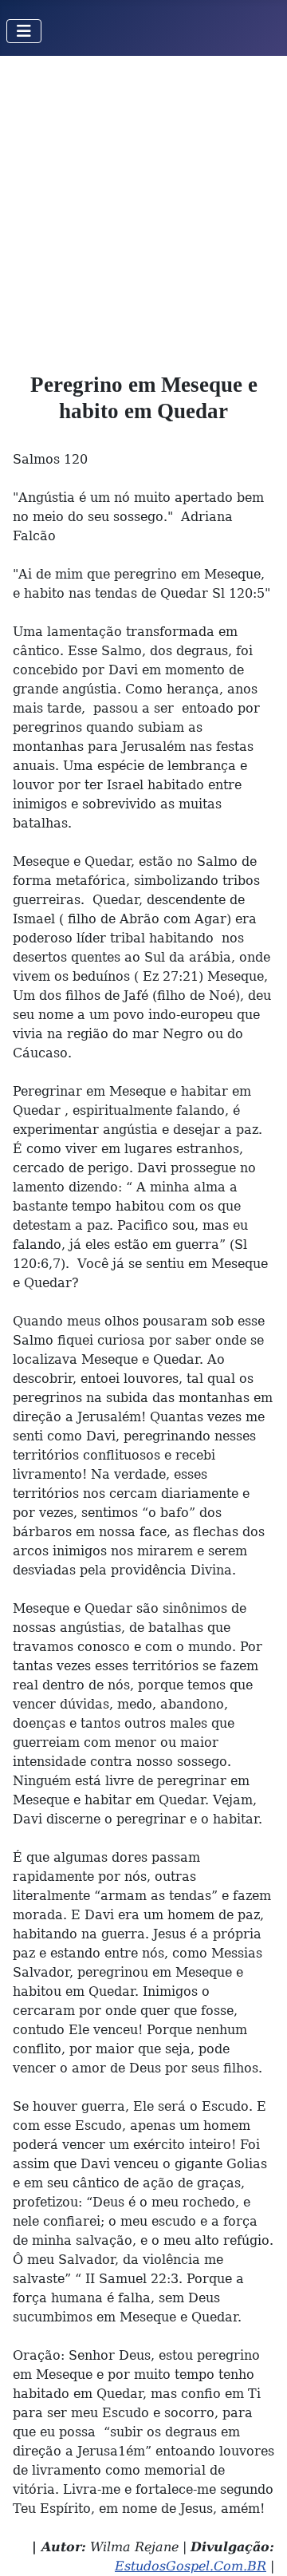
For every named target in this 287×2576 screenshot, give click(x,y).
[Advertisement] (143, 207)
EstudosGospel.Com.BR (191, 2566)
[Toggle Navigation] (24, 31)
